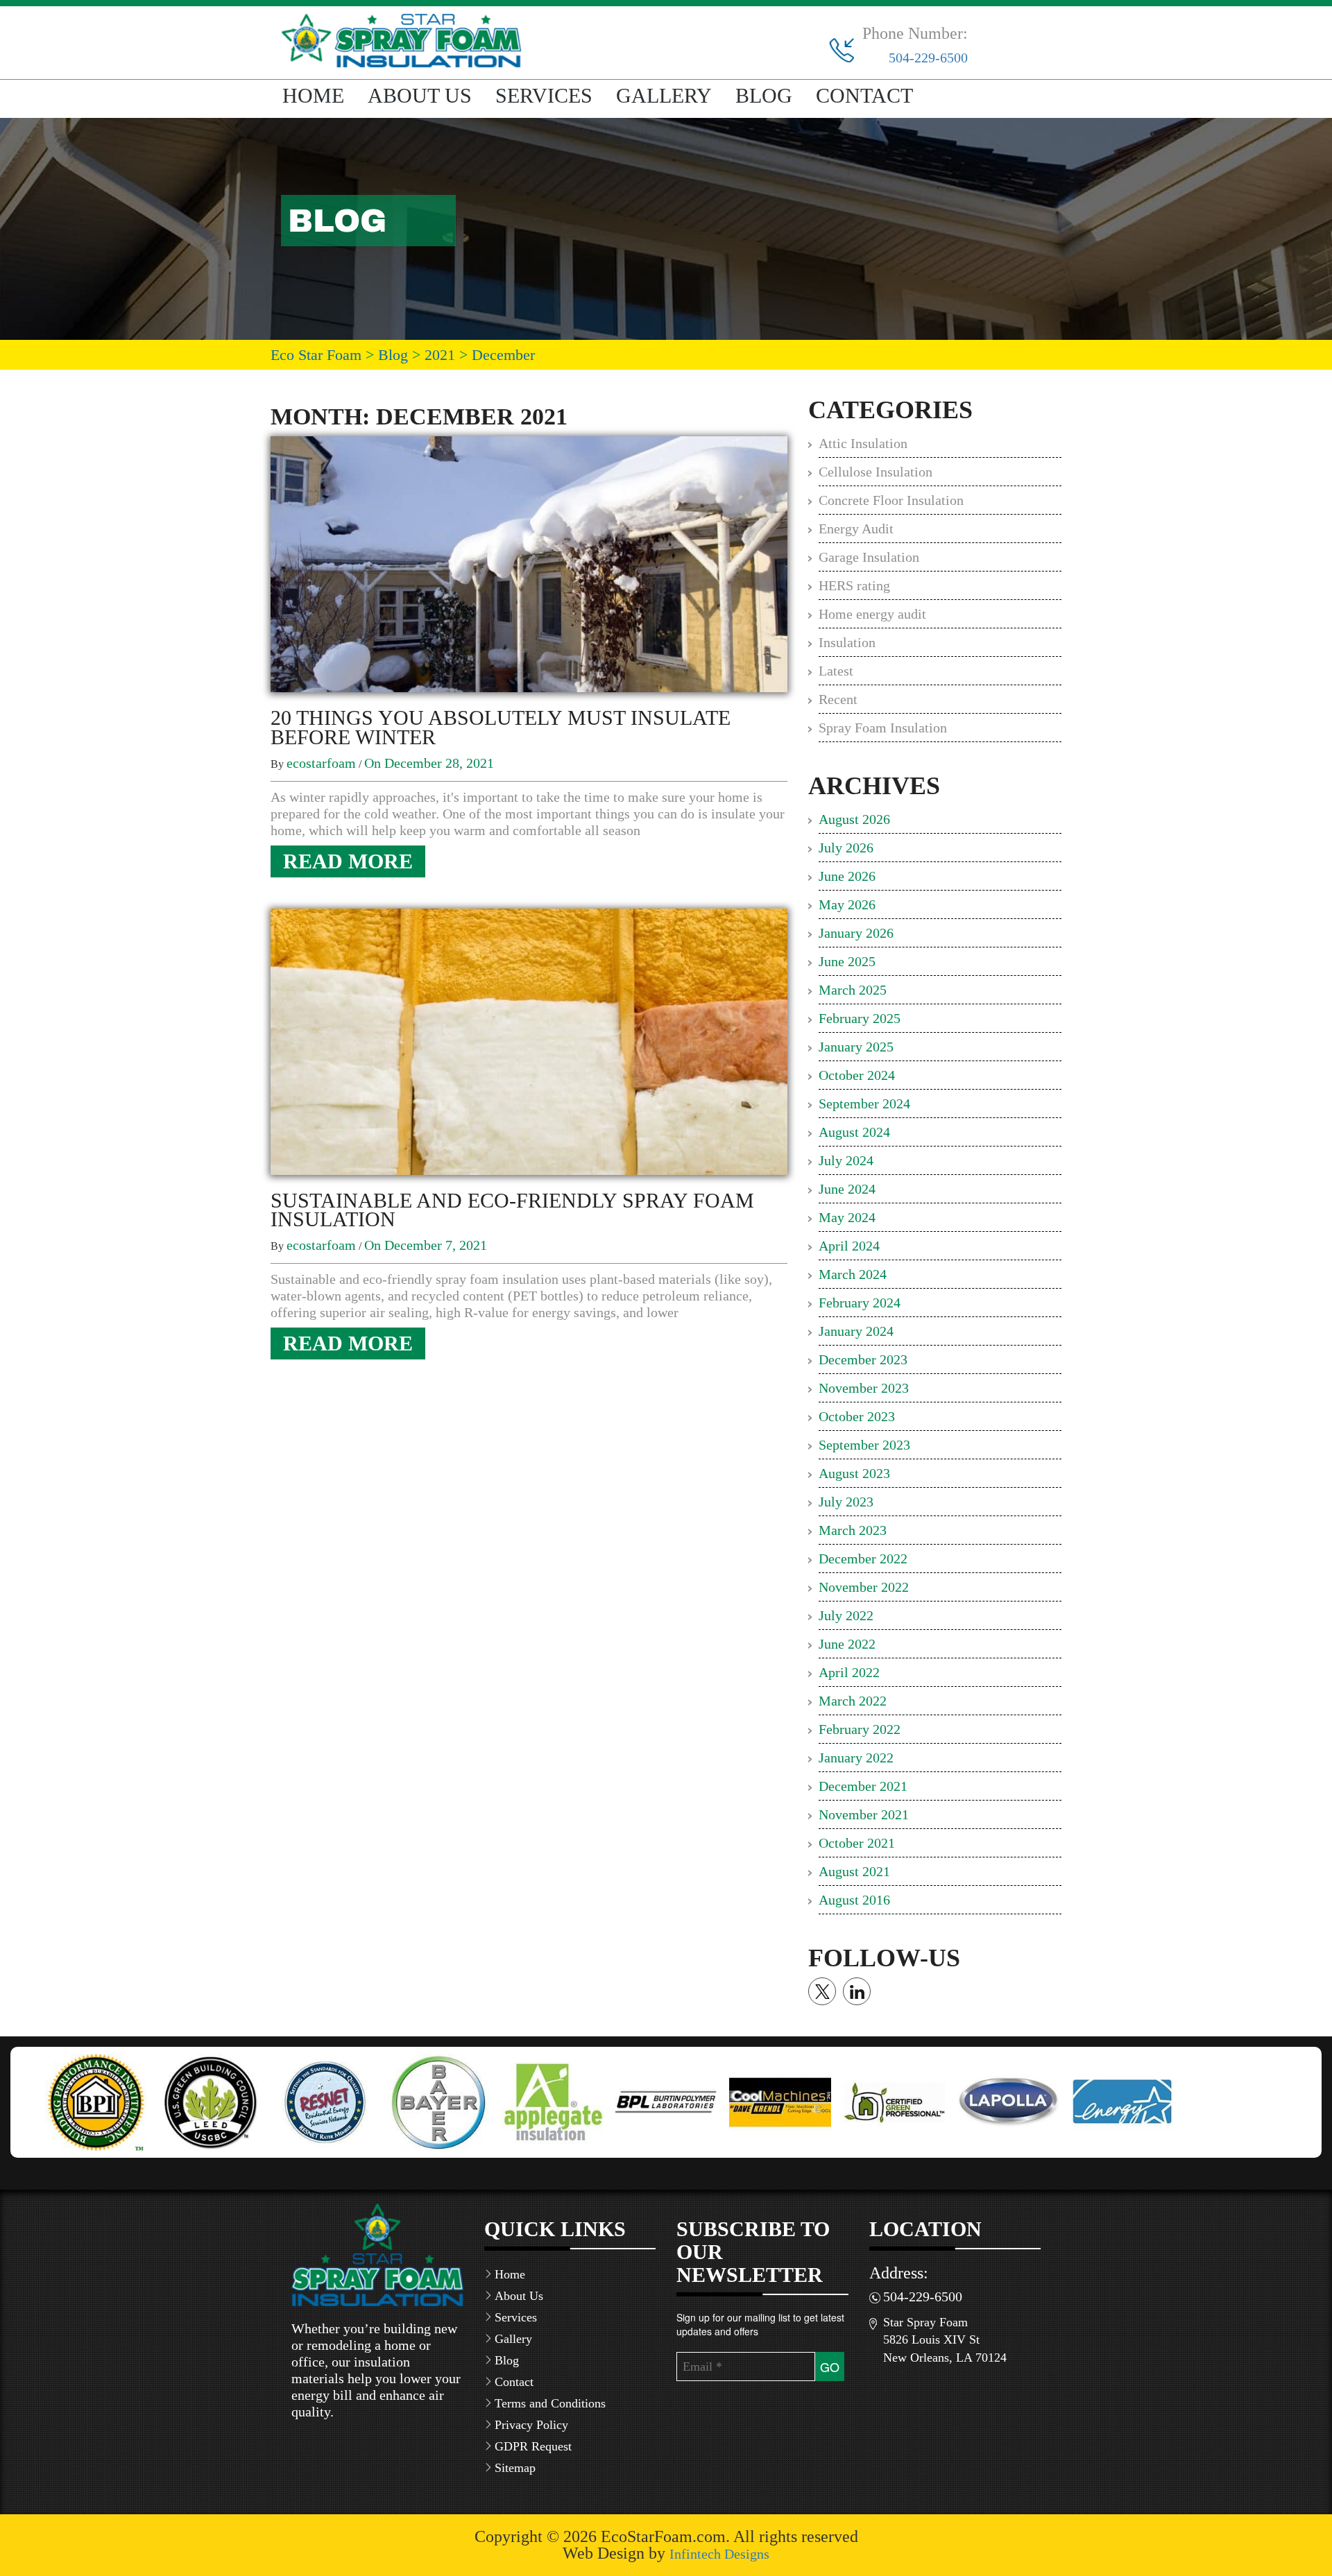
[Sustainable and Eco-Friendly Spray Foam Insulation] (529, 1040)
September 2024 (864, 1104)
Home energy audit (872, 614)
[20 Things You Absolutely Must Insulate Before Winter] (529, 563)
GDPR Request (533, 2446)
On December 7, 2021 (426, 1245)
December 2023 (863, 1359)
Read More (348, 861)
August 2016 (854, 1900)
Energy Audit (856, 529)
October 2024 (857, 1075)
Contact (864, 95)
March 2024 (853, 1274)
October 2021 (857, 1843)
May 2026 (847, 904)
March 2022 (853, 1701)
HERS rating (854, 585)
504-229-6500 (928, 58)
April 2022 (849, 1672)
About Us (420, 95)
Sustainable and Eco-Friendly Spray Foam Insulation (512, 1210)
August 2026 (854, 819)
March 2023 (853, 1530)
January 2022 (856, 1758)
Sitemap (515, 2468)
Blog (764, 95)
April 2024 (849, 1246)
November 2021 (864, 1814)
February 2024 (860, 1303)
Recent (838, 699)
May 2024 (847, 1217)
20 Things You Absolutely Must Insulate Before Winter (501, 727)
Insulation (847, 642)
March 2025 (853, 990)
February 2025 (860, 1018)
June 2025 (847, 961)
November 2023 (864, 1388)
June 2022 (847, 1644)
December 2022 (863, 1559)
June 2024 (847, 1189)
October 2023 (857, 1416)
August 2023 (854, 1473)
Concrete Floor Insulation (891, 500)
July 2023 (846, 1502)
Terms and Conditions (550, 2403)
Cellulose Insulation (876, 472)
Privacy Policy (531, 2425)
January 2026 (856, 933)
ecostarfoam (321, 763)
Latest (836, 671)
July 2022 (846, 1615)
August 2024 (854, 1132)
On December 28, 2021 (429, 763)
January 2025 (856, 1047)
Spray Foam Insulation (883, 728)
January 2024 (856, 1331)
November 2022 (864, 1587)
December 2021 (863, 1786)
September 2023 (864, 1445)
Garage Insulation (869, 557)
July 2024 (846, 1160)
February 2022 (860, 1729)
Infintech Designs (719, 2554)
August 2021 (854, 1871)
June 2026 (847, 876)
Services (544, 95)
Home (313, 95)
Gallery (664, 95)
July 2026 (846, 848)
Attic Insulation (863, 443)
